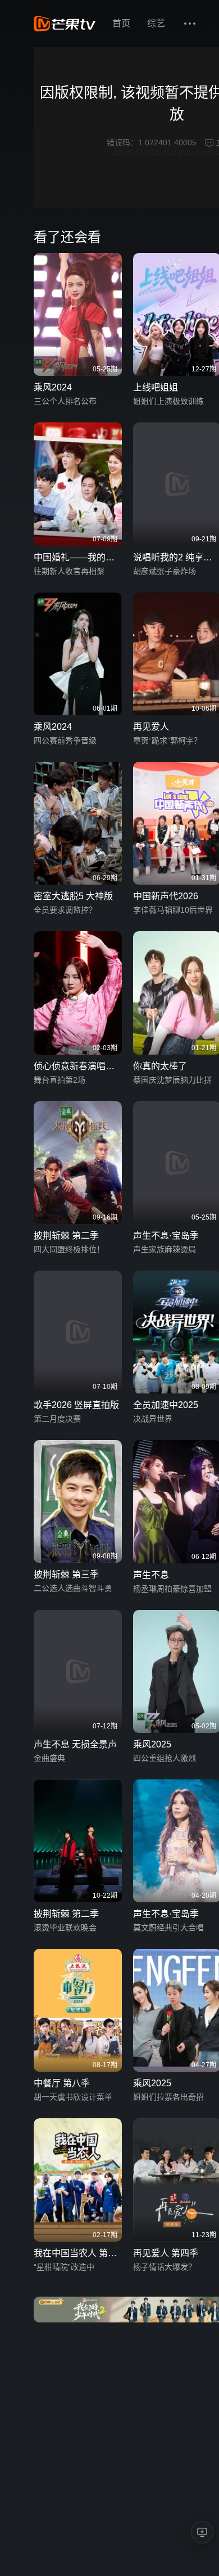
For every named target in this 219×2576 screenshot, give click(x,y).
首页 (121, 23)
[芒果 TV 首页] (65, 24)
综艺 (156, 23)
